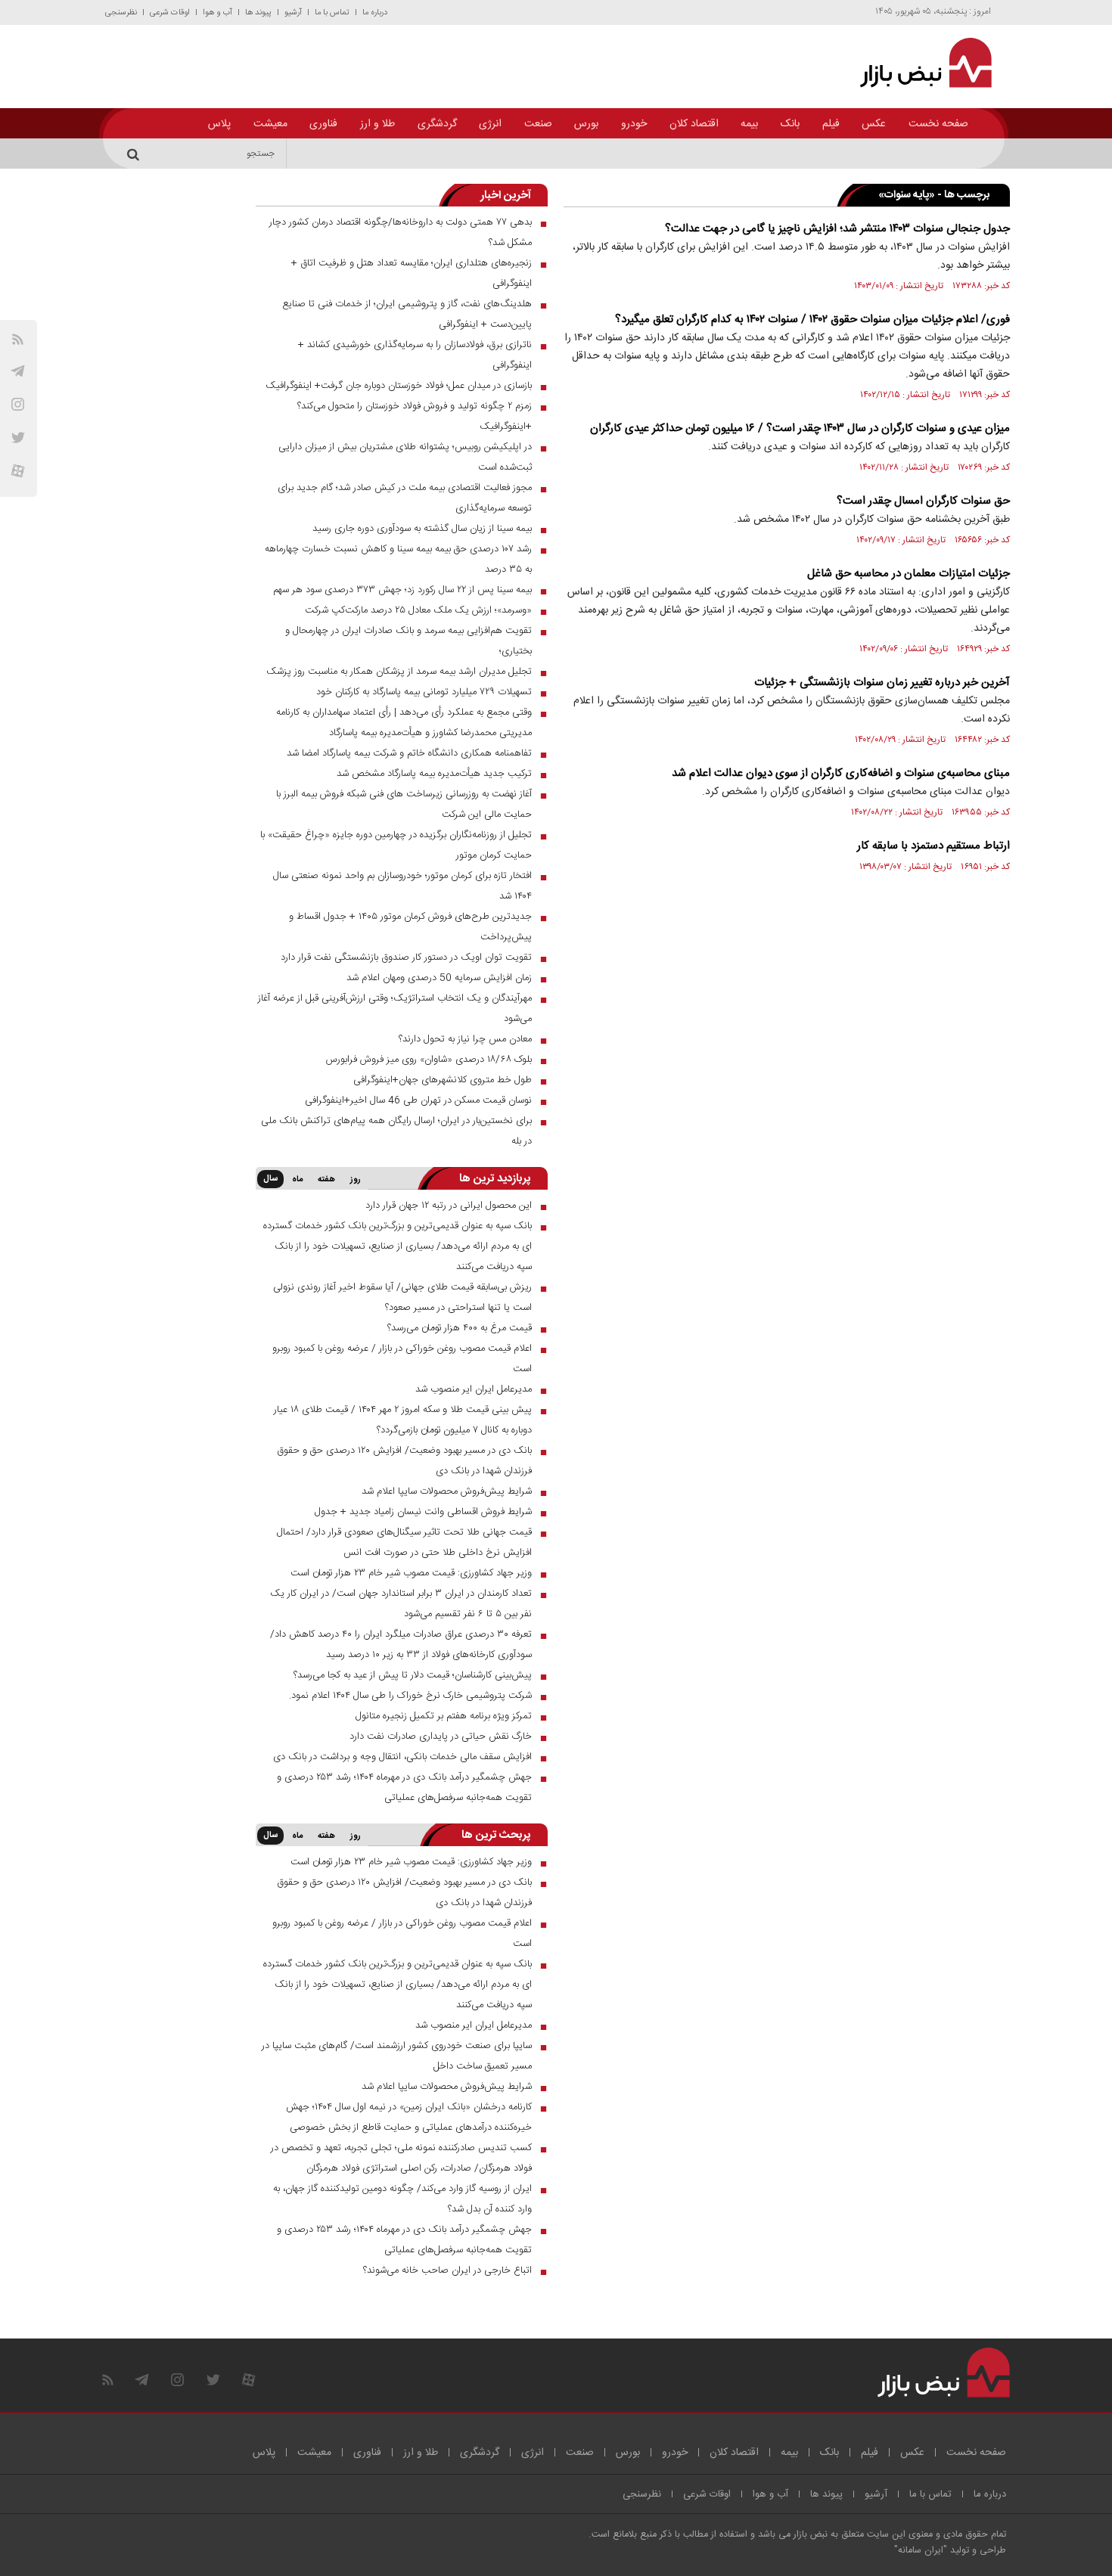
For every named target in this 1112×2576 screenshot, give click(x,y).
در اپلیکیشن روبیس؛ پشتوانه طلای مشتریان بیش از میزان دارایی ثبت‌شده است (405, 457)
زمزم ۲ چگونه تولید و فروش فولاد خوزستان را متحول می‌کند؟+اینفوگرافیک (415, 416)
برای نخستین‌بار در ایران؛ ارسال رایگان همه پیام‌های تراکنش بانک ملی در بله (396, 1131)
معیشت (270, 124)
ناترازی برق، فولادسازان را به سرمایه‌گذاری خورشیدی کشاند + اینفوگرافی (415, 355)
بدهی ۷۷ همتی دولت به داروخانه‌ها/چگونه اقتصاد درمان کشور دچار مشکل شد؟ (401, 233)
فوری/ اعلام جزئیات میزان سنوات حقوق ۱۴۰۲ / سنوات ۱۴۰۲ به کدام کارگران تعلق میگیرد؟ (812, 320)
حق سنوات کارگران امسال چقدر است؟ (923, 501)
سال (270, 1179)
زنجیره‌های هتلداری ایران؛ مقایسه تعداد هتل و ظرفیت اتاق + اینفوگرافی (412, 273)
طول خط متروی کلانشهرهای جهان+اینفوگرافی (443, 1080)
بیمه (749, 124)
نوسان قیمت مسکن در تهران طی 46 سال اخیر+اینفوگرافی (418, 1100)
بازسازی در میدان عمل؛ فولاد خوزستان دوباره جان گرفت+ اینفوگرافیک (399, 386)
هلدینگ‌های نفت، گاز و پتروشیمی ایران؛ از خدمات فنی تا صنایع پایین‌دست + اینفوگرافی (407, 314)
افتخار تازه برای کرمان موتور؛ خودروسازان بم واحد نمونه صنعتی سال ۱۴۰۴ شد (402, 886)
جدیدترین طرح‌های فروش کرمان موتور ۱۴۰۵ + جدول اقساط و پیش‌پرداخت (410, 927)
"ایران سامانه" (921, 2551)
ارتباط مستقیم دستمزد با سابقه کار (933, 846)
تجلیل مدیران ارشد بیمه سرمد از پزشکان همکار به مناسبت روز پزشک (399, 672)
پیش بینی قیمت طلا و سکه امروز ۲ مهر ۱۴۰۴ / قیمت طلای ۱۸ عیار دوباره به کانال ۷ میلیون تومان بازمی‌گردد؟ (403, 1420)
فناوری (323, 124)
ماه (297, 1180)
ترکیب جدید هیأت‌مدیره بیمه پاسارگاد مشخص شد (434, 774)
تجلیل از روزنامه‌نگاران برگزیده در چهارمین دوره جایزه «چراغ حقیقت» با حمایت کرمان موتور (396, 845)
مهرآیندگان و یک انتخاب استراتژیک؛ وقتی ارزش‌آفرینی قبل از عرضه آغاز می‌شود (395, 1009)
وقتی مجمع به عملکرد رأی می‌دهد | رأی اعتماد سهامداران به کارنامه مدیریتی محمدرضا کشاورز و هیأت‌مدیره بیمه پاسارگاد (404, 723)
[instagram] (18, 404)
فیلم (831, 124)
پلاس (219, 124)
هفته (326, 1180)
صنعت (538, 124)
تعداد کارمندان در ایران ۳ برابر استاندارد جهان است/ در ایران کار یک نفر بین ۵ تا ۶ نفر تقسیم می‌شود (401, 1604)
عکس (874, 124)
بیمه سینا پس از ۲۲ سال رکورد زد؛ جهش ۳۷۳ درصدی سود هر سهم (402, 590)
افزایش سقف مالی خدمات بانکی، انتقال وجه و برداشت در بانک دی (402, 1757)
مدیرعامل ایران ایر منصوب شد (474, 1389)
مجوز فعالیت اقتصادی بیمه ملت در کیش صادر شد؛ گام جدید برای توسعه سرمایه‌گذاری (405, 498)
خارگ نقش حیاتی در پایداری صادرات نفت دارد (441, 1736)
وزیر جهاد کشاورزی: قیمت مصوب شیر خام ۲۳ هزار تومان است (411, 1573)
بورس (586, 124)
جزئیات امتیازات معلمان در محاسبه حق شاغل (909, 574)
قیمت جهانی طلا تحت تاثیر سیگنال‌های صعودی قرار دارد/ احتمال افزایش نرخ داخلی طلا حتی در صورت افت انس (404, 1542)
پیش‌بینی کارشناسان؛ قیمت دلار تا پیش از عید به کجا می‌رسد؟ (413, 1675)
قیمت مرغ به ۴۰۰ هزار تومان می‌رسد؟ (460, 1328)
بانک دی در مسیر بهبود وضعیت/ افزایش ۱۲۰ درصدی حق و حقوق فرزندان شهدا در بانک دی (404, 1461)
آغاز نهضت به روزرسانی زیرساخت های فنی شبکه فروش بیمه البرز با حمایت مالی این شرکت (404, 804)
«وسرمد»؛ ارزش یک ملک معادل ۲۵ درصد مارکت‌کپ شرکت (418, 610)
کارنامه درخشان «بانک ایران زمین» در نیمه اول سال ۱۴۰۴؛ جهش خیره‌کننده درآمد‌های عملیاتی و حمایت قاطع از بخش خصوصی (409, 2117)
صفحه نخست (938, 124)
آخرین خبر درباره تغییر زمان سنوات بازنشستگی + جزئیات (882, 683)
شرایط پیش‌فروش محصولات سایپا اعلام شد (447, 1491)
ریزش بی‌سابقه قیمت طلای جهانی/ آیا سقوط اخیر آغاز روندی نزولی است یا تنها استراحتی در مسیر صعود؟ (402, 1297)
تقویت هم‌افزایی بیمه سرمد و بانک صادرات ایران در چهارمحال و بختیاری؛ (408, 641)
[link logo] (917, 63)
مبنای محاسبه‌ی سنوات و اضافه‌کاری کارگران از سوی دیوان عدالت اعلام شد (841, 773)
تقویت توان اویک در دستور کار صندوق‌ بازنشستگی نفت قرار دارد (406, 957)
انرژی (490, 124)
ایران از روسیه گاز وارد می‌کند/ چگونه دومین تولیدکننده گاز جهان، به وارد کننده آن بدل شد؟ (402, 2199)
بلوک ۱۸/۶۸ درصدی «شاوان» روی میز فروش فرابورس (429, 1060)
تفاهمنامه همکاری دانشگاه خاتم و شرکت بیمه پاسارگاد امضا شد (409, 753)
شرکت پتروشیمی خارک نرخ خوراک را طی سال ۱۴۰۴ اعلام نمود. (410, 1696)
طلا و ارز (377, 124)
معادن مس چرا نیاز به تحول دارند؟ (465, 1039)
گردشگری (437, 124)
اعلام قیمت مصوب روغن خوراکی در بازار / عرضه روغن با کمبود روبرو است (402, 1359)
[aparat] (18, 471)
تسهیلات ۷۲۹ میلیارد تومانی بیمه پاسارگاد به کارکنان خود (424, 692)
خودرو (634, 124)
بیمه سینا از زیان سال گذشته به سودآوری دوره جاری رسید (422, 529)
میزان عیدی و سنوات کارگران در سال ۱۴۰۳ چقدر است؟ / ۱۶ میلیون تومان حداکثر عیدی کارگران (800, 428)
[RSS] (18, 339)
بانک (790, 124)
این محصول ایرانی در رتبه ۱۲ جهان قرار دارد (449, 1206)
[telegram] (18, 371)
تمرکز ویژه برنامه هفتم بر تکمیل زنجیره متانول (444, 1716)
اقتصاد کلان (694, 124)
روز (356, 1180)
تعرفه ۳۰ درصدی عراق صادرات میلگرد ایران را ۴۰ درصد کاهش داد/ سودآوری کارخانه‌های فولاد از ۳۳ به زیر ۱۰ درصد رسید (401, 1645)
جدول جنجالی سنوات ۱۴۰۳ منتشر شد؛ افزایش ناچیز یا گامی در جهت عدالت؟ (837, 229)
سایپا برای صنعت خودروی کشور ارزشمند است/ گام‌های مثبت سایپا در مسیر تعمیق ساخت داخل (397, 2056)
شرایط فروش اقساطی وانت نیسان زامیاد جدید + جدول (423, 1512)
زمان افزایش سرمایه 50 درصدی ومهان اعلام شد (439, 978)
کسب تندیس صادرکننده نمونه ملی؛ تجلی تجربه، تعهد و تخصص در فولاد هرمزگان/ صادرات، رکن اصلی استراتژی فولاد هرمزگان (401, 2158)
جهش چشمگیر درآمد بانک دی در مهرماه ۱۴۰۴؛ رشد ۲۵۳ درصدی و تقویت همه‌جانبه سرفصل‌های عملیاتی (404, 1788)
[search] (135, 154)
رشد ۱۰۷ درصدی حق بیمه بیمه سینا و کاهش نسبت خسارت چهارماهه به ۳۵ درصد (398, 559)
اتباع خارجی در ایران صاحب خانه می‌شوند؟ (447, 2270)
